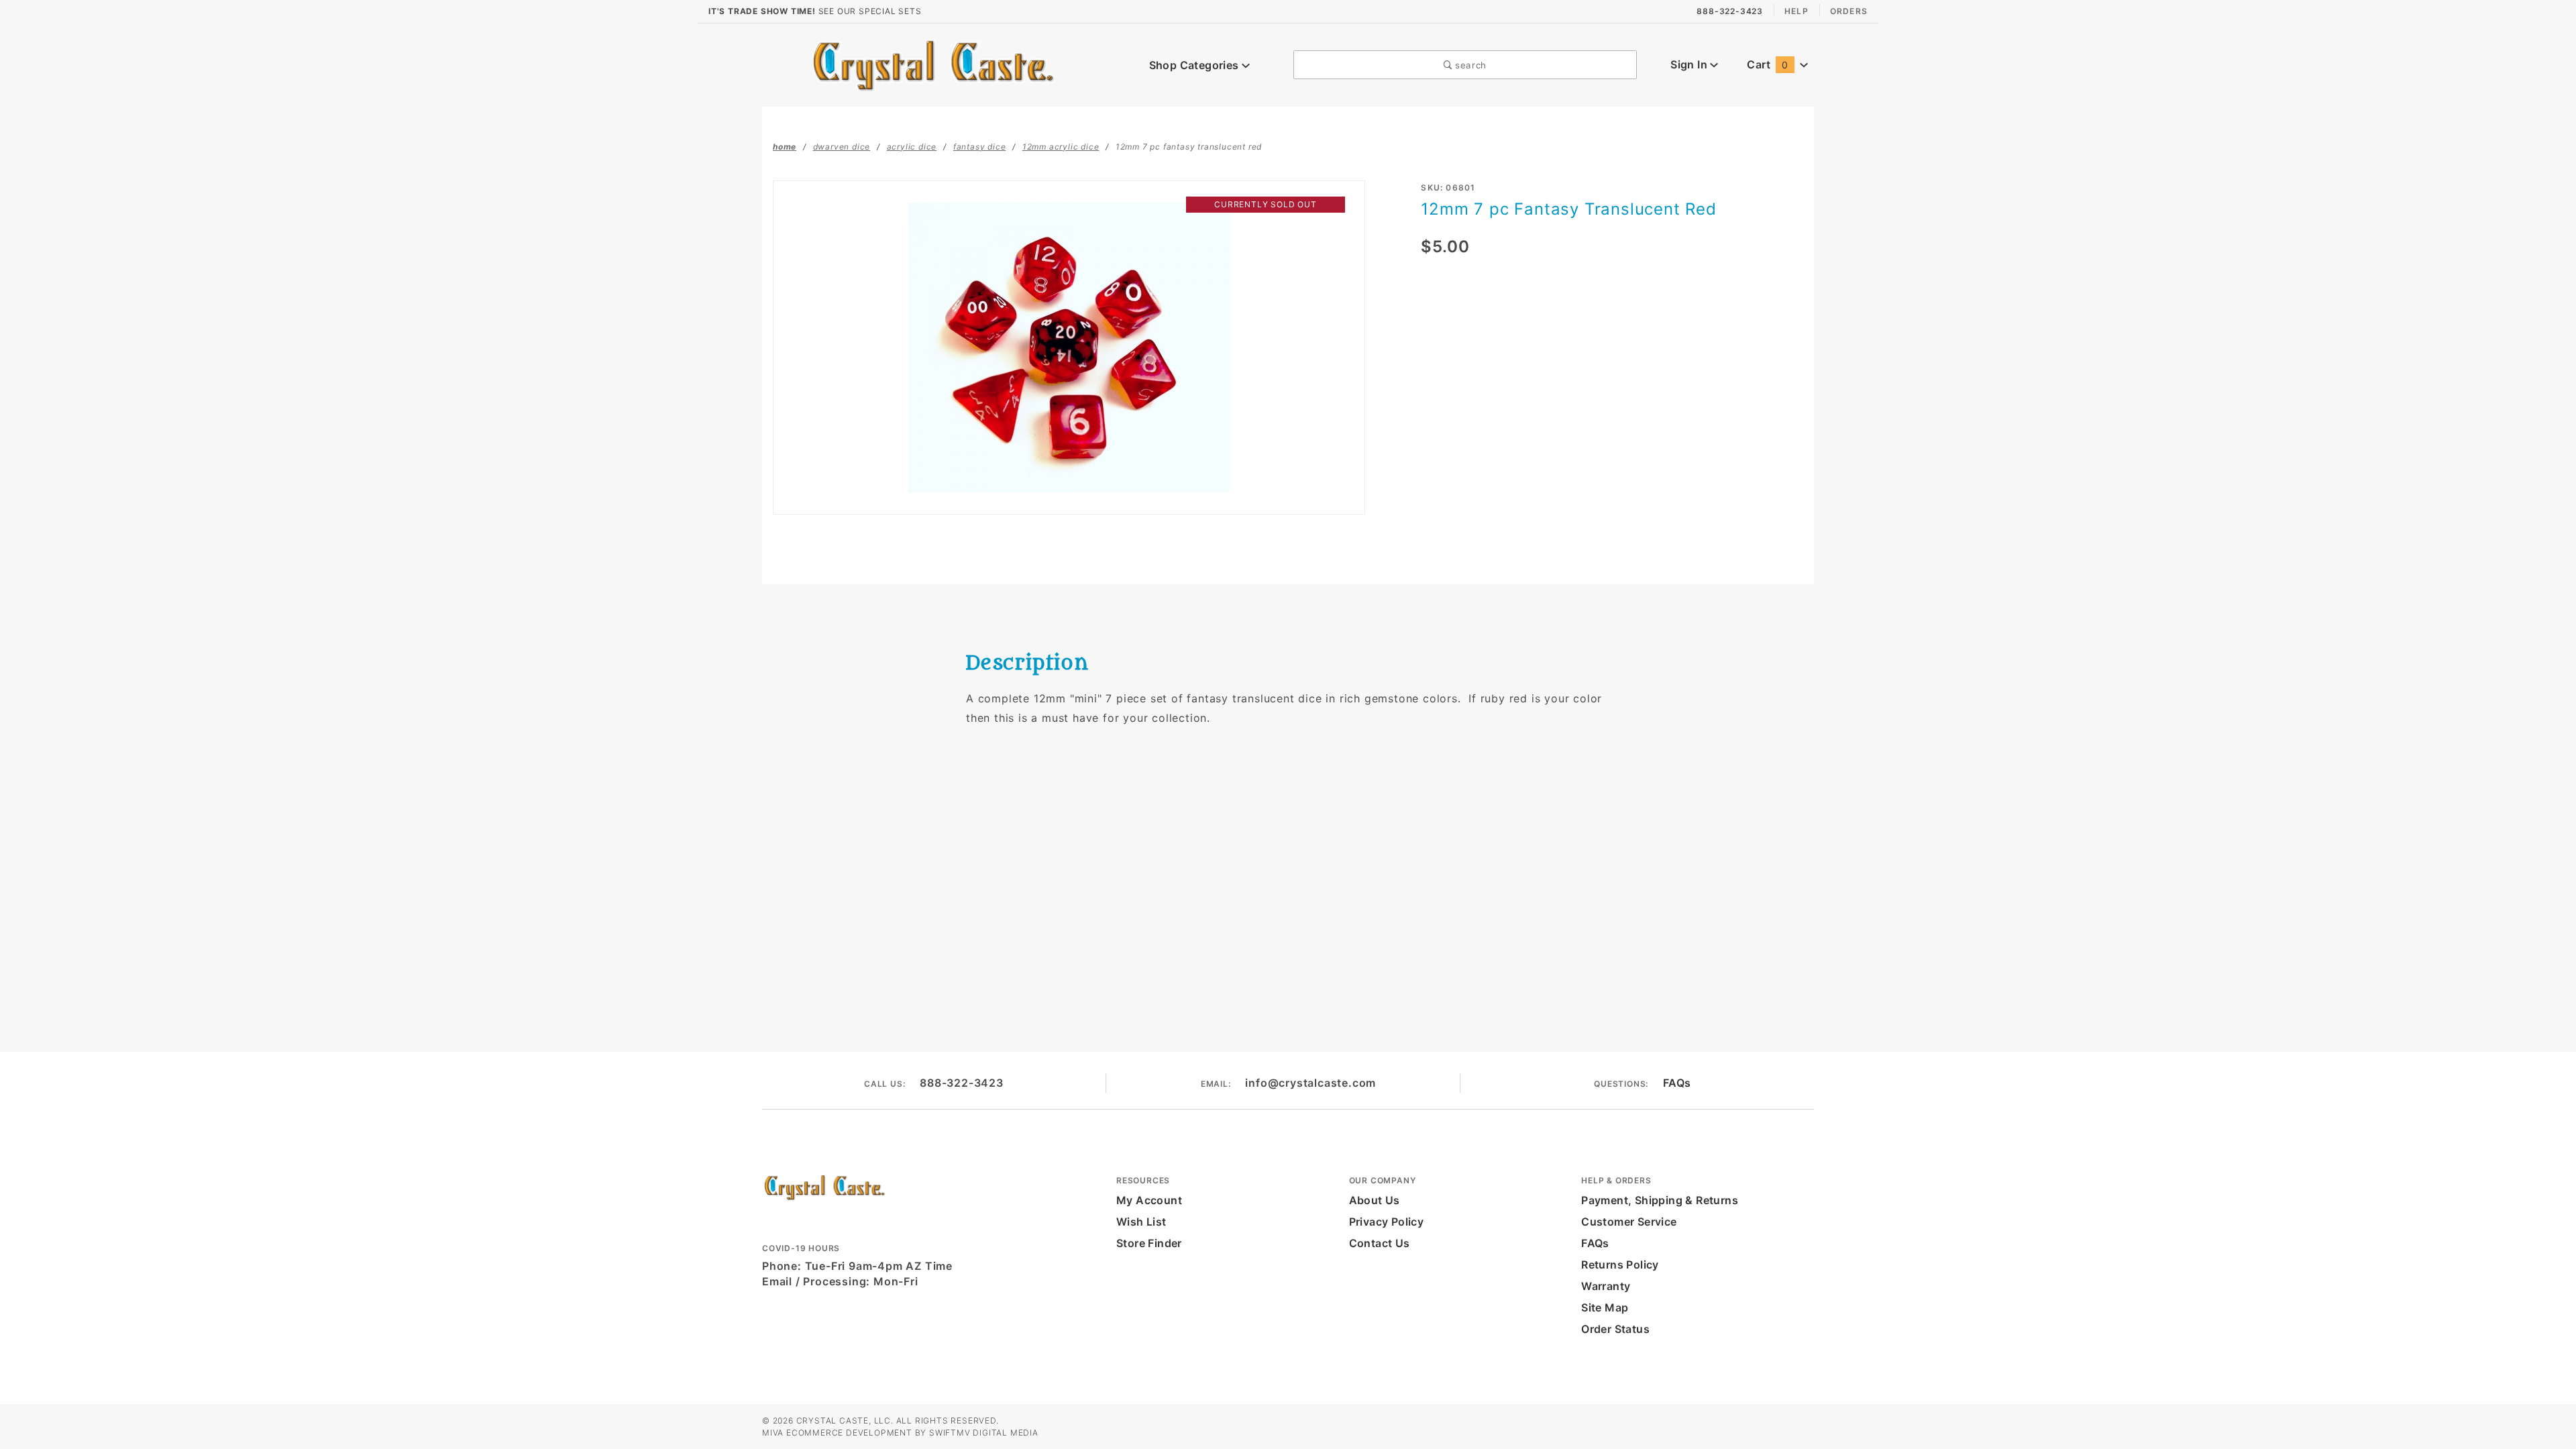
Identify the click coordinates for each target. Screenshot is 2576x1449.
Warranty (1606, 1286)
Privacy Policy (1387, 1222)
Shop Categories (1195, 65)
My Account (1149, 1200)
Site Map (1605, 1307)
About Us (1375, 1200)
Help (1796, 11)
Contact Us (1380, 1243)
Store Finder (1149, 1243)
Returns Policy (1620, 1265)
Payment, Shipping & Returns (1660, 1200)
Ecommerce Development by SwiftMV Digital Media (912, 1433)
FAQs (1677, 1083)
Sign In (1690, 64)
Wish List (1141, 1222)
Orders (1849, 11)
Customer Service (1629, 1222)
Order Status (1615, 1329)
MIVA (773, 1433)
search (1469, 65)
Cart (1767, 64)
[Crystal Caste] (933, 64)
